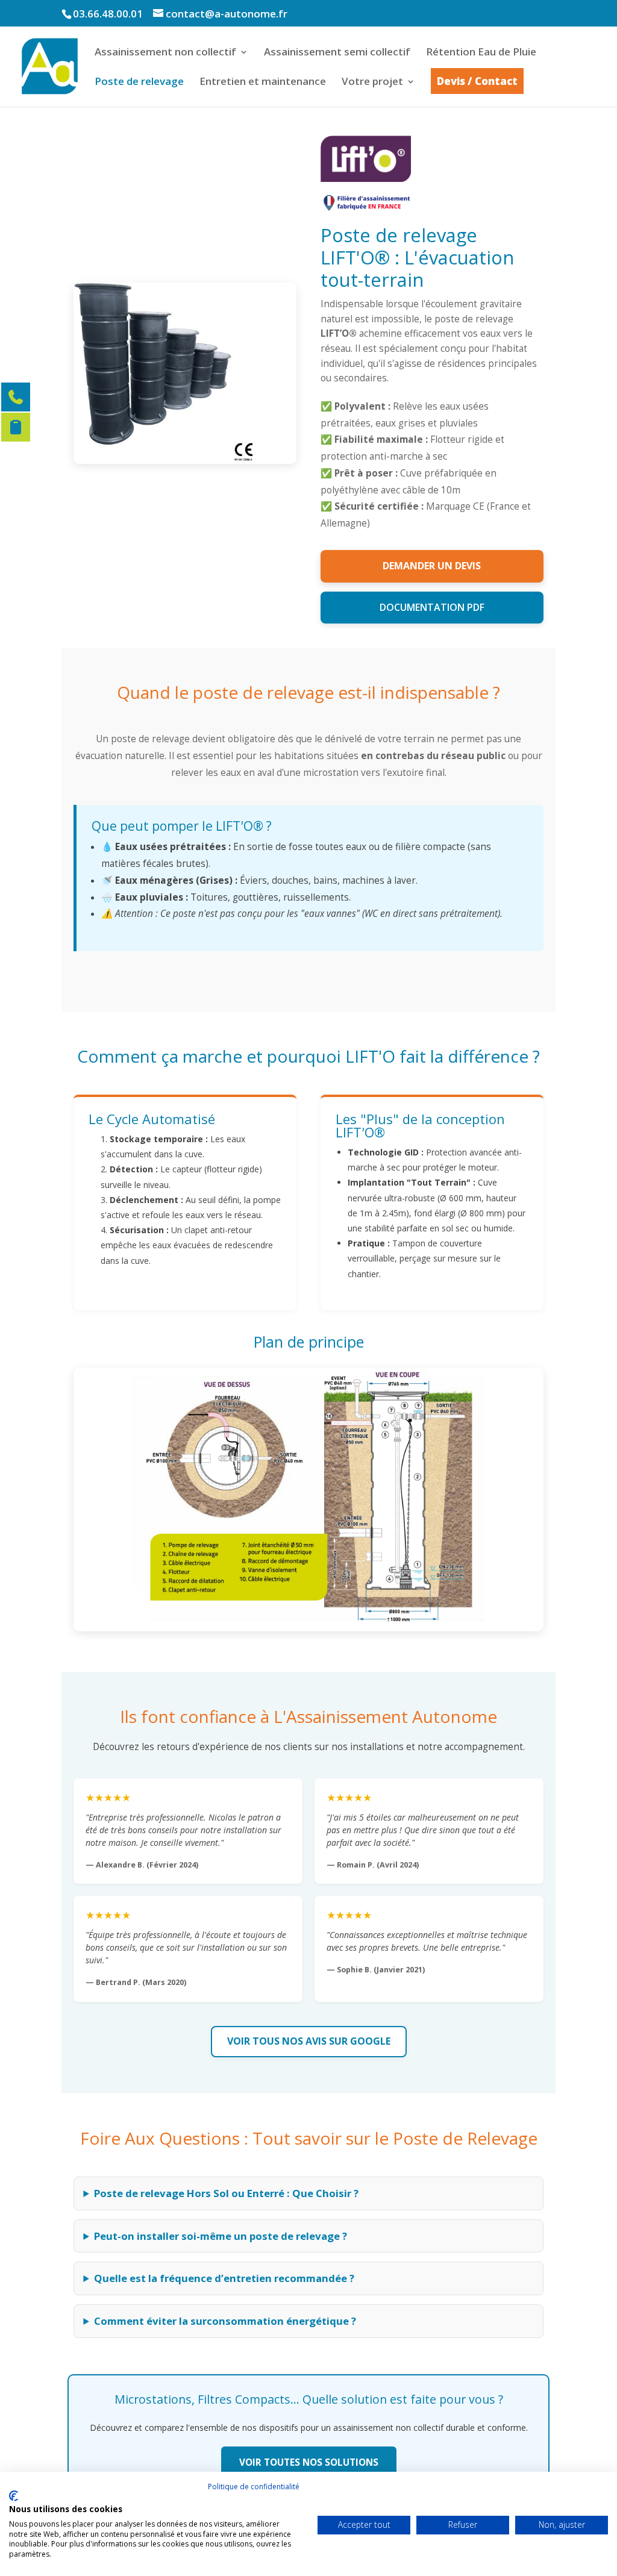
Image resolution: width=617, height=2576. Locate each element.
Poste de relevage (139, 83)
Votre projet (372, 83)
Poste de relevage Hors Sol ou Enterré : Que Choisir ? (226, 2193)
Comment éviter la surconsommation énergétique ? (225, 2321)
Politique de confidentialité (254, 2487)
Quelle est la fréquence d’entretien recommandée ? (224, 2278)
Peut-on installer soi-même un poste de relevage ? (221, 2236)
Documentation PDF (432, 607)
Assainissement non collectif (165, 53)
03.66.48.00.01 (108, 14)
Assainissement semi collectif (337, 53)
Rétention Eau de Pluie (481, 53)
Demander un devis (432, 566)
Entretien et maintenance (263, 83)
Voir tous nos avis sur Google (309, 2041)
